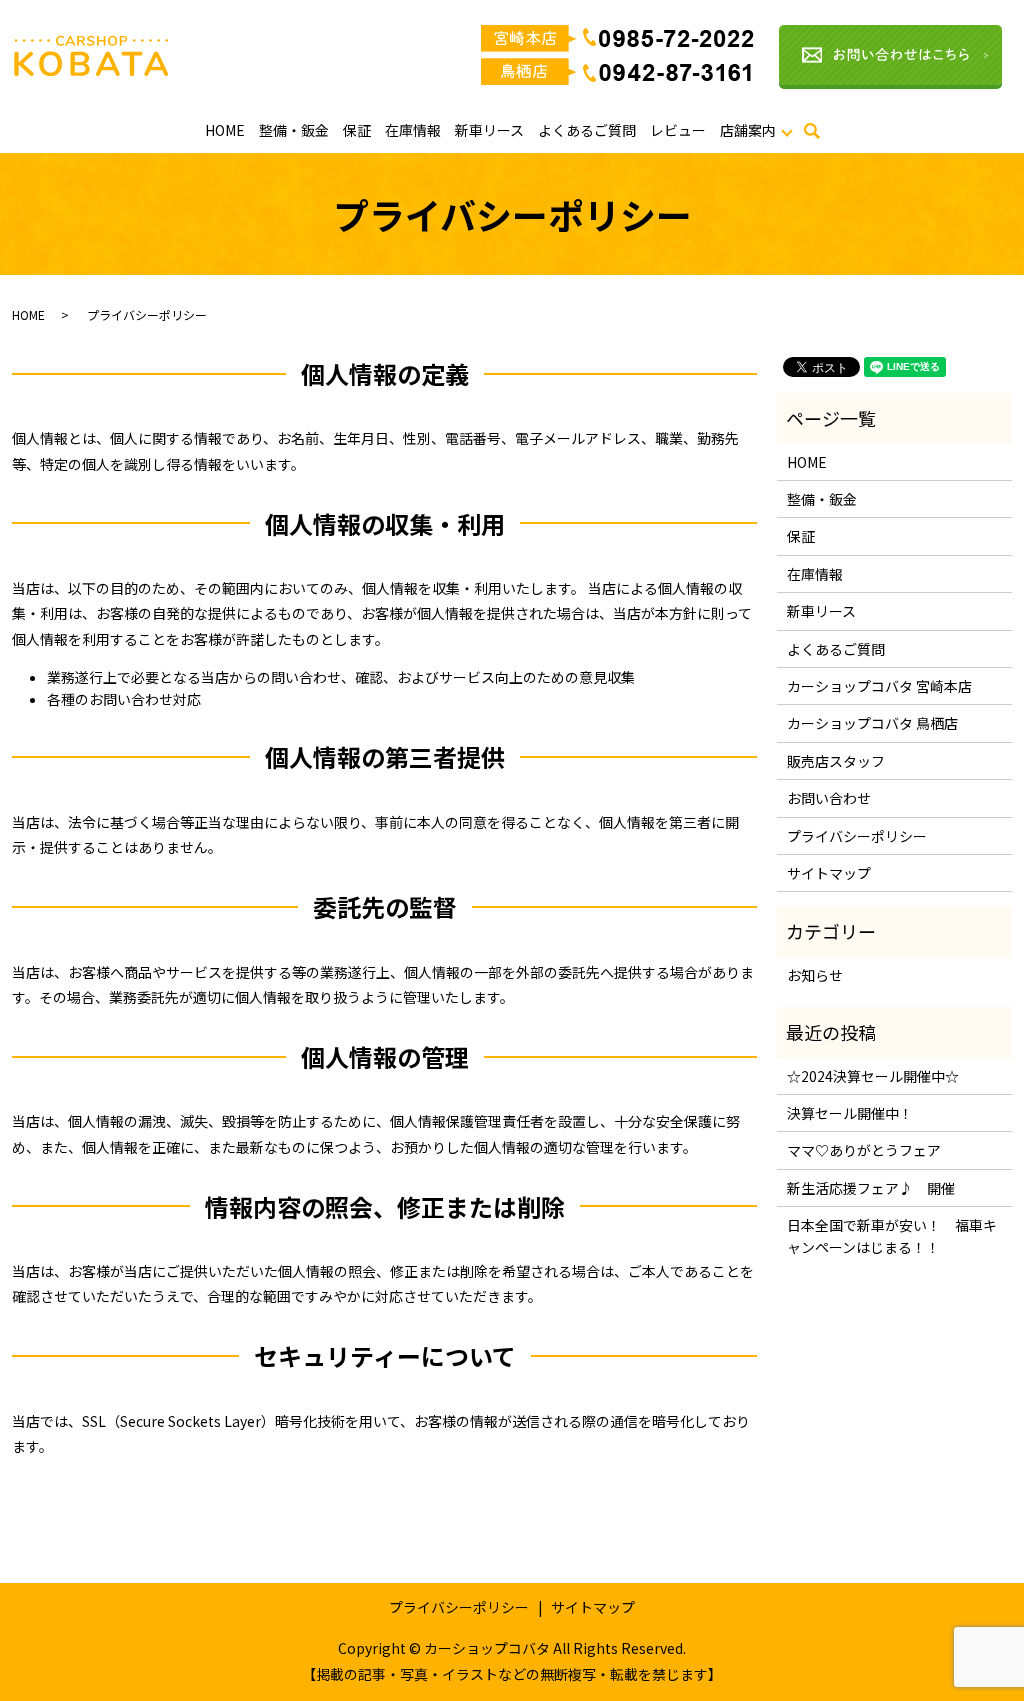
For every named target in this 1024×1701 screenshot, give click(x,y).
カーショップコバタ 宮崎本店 (879, 686)
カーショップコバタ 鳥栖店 (872, 723)
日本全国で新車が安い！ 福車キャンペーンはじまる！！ (892, 1236)
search (823, 136)
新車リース (489, 130)
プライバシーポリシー (857, 836)
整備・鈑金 (294, 130)
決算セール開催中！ (850, 1113)
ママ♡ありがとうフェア (864, 1150)
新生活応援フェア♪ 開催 (871, 1188)
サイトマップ (829, 873)
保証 (357, 130)
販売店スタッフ (836, 761)
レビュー (678, 130)
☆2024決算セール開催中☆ (873, 1076)
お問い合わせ (829, 798)
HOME (225, 130)
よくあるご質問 (587, 130)
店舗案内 (748, 130)
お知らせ (815, 975)
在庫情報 (413, 130)
